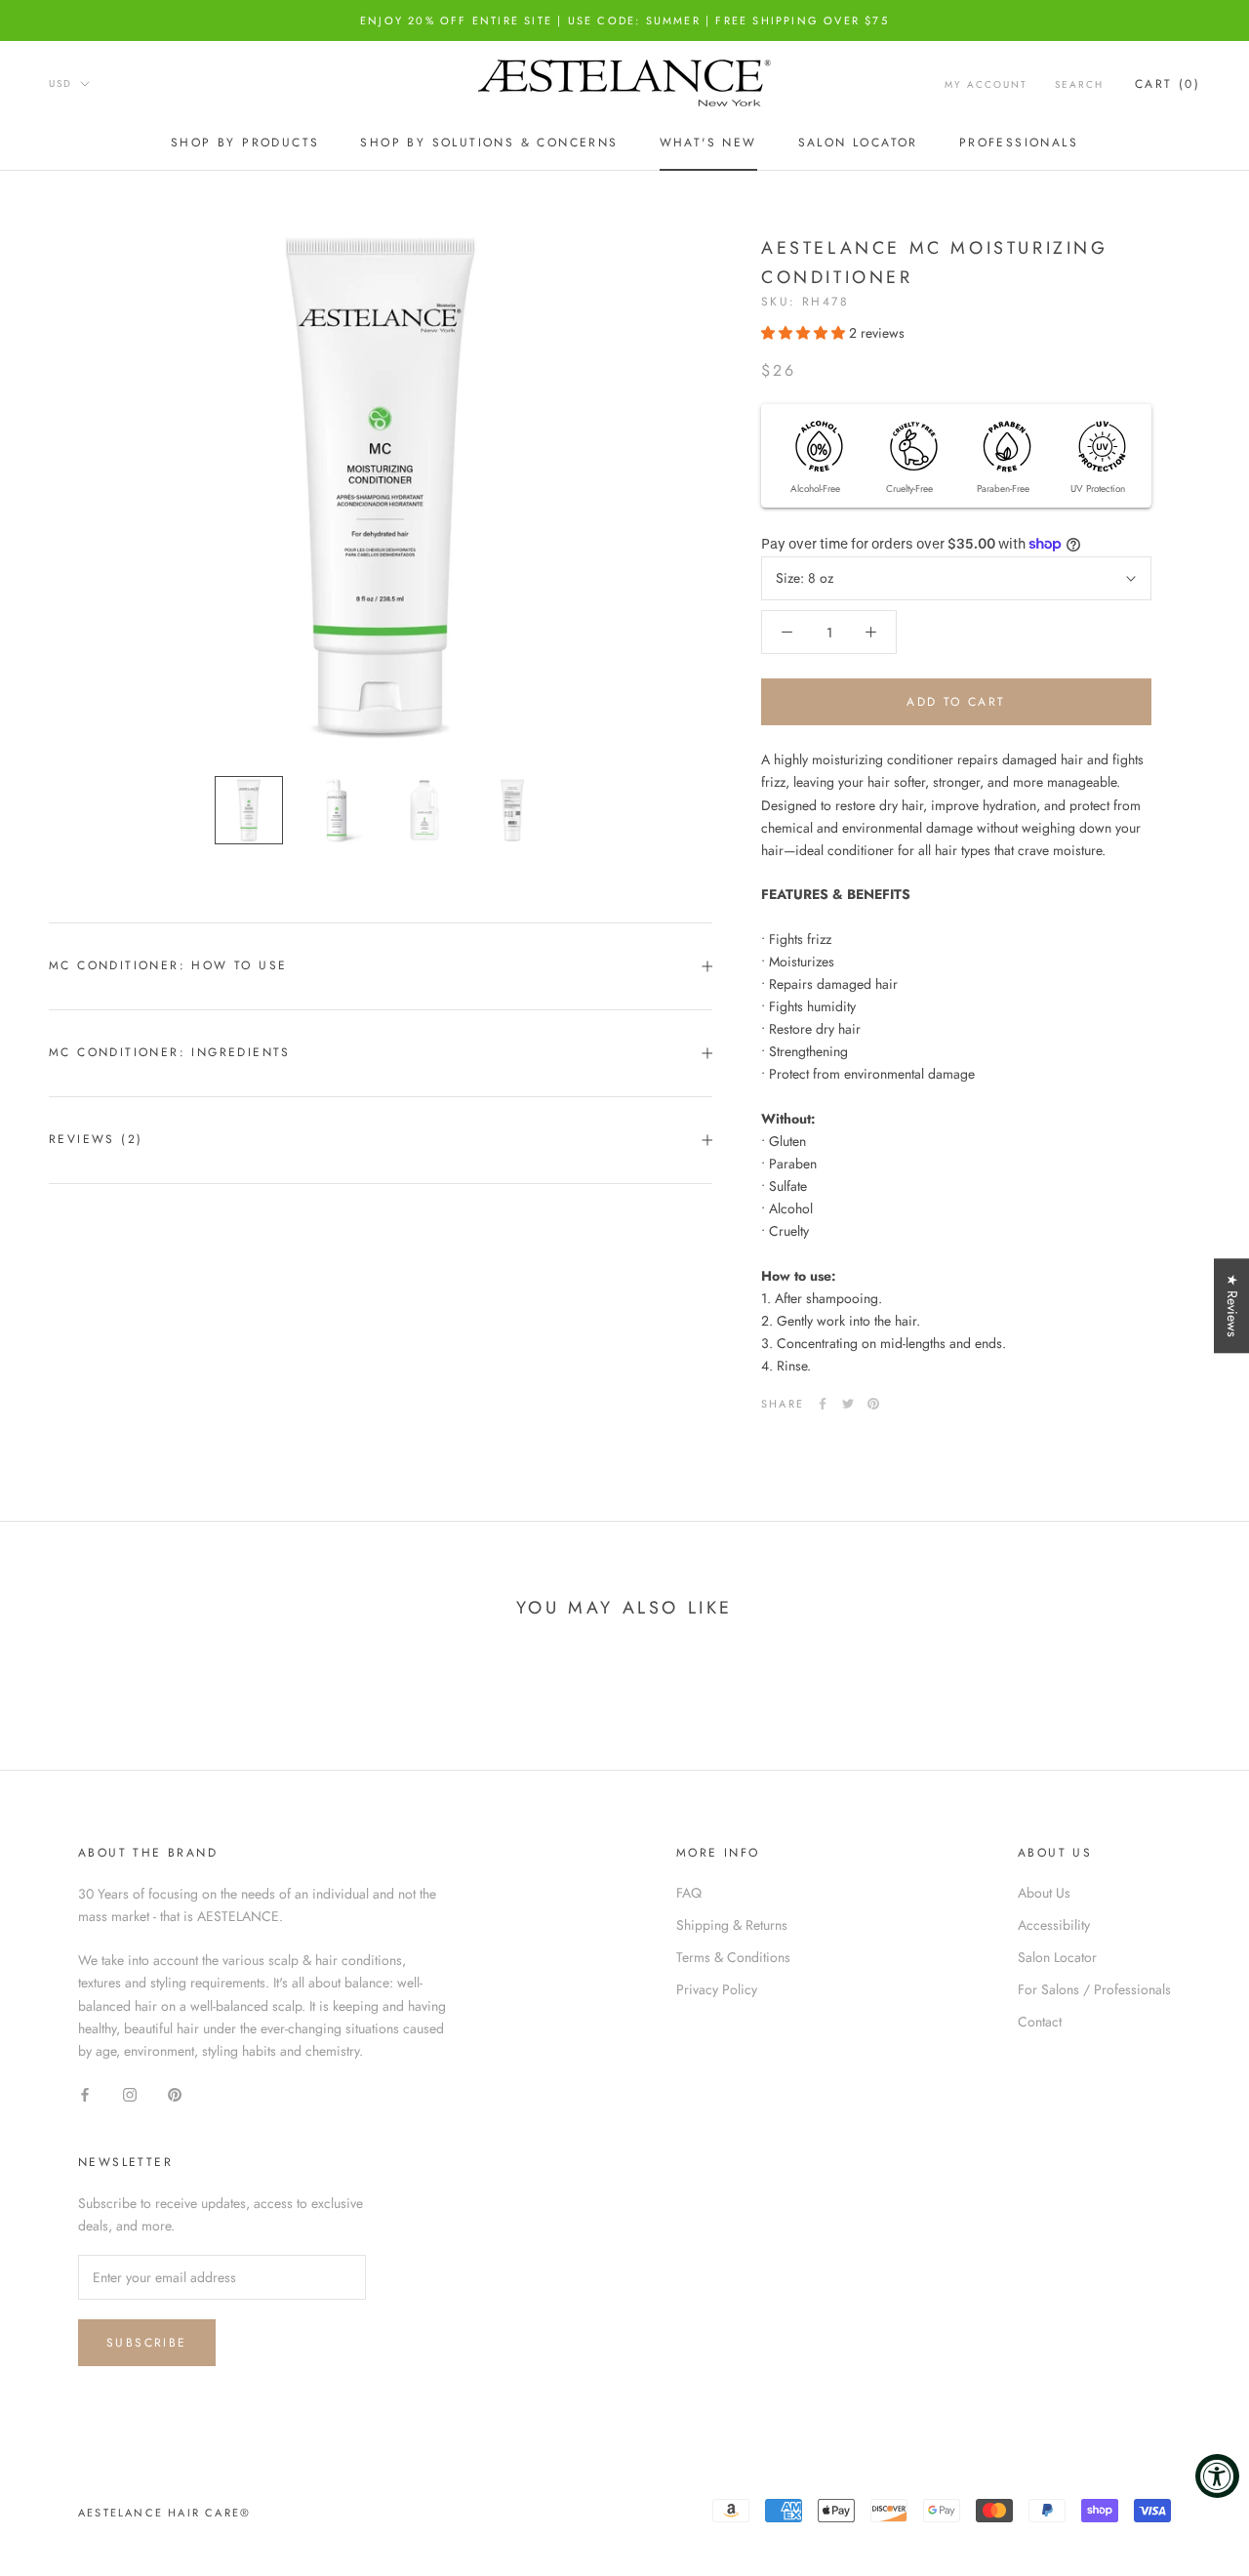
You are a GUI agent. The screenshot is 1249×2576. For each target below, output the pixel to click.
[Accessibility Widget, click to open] (1217, 2476)
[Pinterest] (873, 1404)
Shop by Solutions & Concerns (489, 143)
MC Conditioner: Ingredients (170, 1052)
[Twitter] (848, 1404)
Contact (1040, 2022)
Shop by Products (245, 143)
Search (1079, 84)
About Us (1044, 1893)
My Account (986, 84)
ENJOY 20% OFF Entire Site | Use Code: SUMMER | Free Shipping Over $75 (624, 20)
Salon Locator (858, 143)
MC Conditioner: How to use (168, 965)
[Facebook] (823, 1404)
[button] (805, 333)
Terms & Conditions (733, 1957)
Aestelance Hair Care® (164, 2513)
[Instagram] (130, 2093)
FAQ (689, 1893)
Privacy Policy (717, 1989)
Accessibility (1054, 1925)
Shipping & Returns (732, 1925)
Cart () (1168, 84)
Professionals (1019, 143)
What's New (708, 143)
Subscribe (147, 2343)
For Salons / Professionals (1094, 1989)
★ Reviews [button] (1232, 1306)
